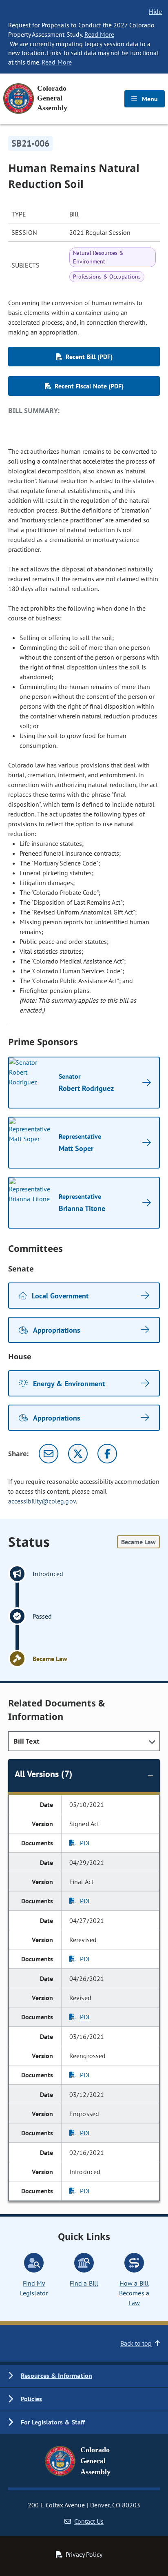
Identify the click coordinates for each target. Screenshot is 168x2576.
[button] (84, 2376)
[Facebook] (107, 1454)
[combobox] (84, 1741)
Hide (155, 11)
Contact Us (89, 2521)
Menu (149, 99)
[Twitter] (78, 1454)
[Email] (49, 1454)
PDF (85, 1843)
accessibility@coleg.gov (42, 1501)
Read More (99, 34)
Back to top (136, 2343)
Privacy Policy (84, 2554)
